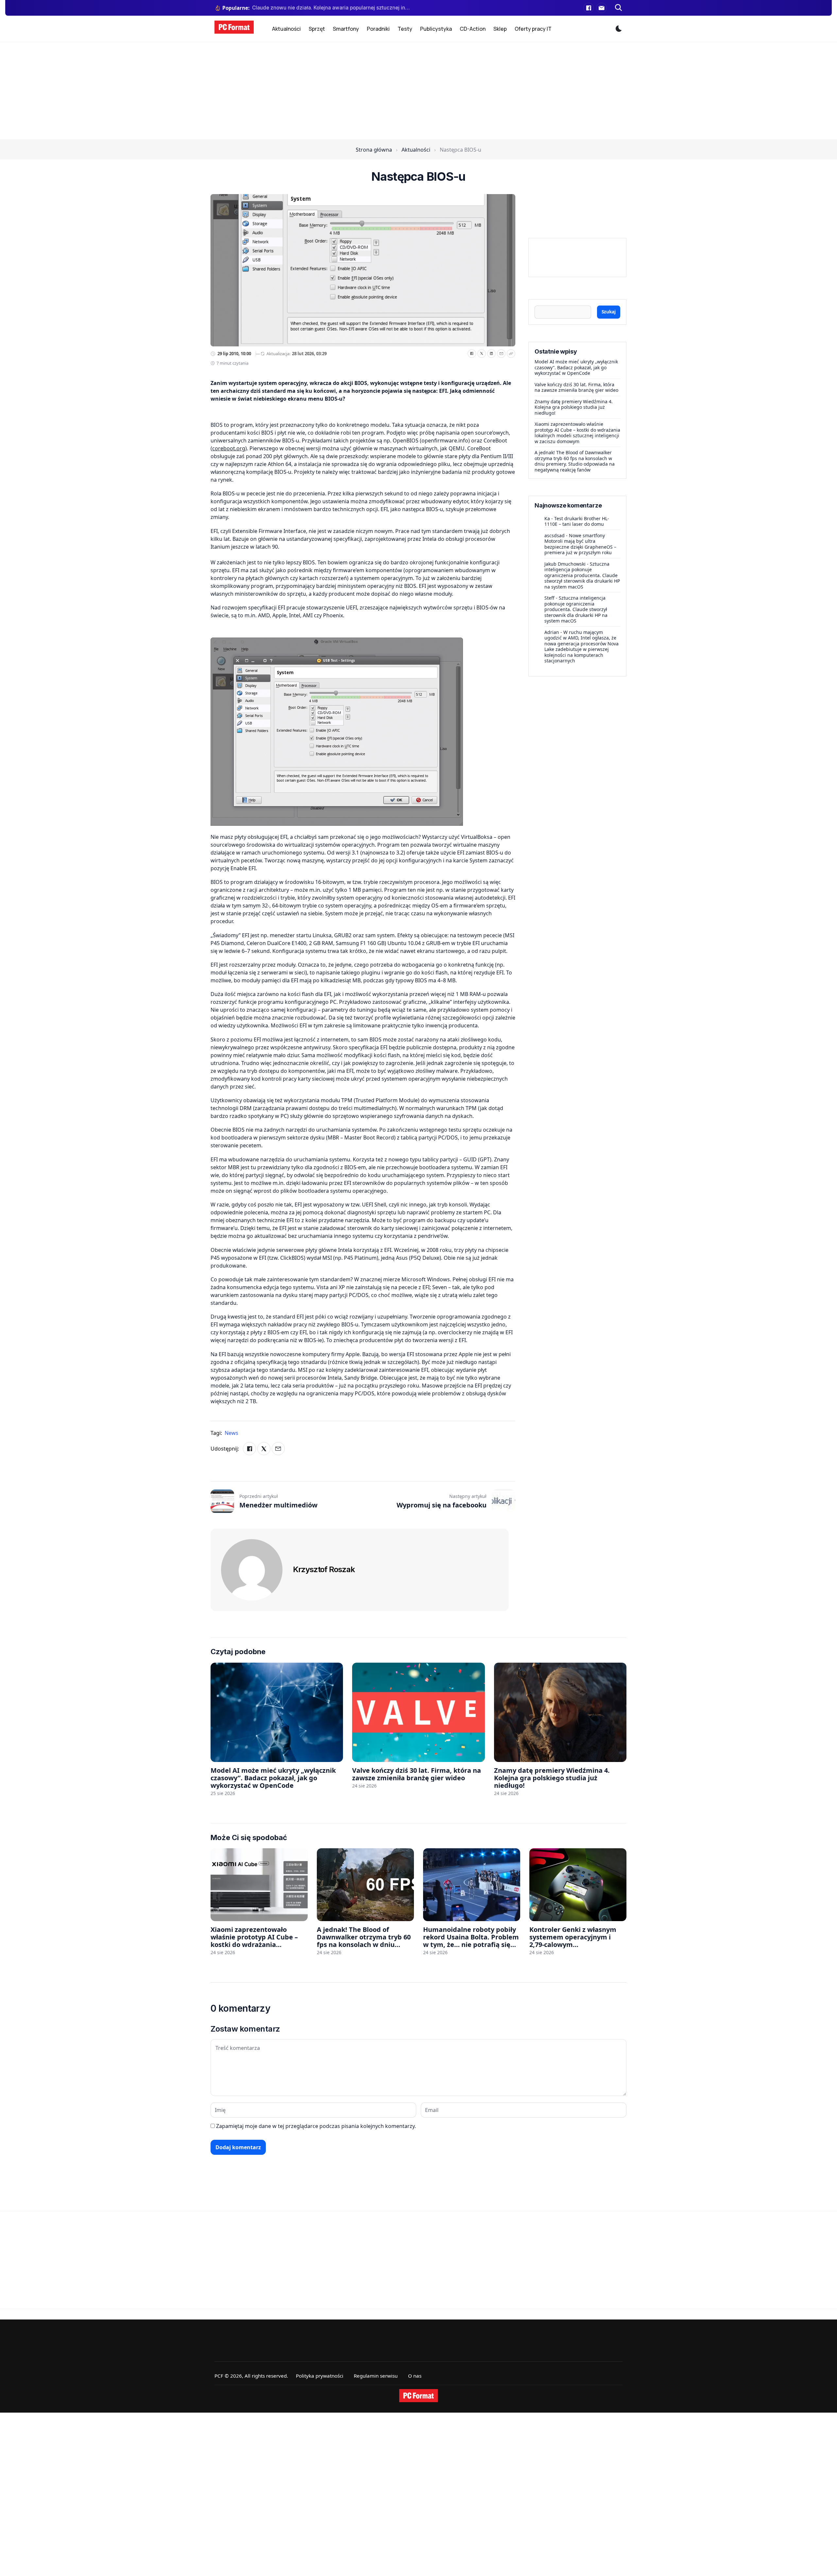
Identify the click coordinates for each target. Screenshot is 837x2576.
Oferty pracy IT (533, 29)
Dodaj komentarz (238, 2147)
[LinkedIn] (491, 354)
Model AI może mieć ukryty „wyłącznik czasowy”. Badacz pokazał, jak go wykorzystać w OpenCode (576, 367)
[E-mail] (602, 8)
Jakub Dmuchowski (565, 564)
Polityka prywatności (320, 2376)
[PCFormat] (418, 2396)
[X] (482, 354)
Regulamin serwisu (376, 2376)
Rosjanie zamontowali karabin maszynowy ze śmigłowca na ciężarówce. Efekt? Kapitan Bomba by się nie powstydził (331, 8)
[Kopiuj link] (511, 354)
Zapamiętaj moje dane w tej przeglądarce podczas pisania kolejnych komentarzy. (316, 2126)
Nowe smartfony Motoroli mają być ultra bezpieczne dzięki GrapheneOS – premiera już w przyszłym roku (580, 544)
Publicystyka (436, 29)
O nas (415, 2376)
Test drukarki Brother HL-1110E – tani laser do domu (577, 521)
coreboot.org (229, 448)
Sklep (500, 29)
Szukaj (609, 312)
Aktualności (286, 29)
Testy (405, 29)
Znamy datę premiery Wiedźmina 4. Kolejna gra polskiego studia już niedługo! (574, 407)
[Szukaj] (619, 8)
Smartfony (346, 29)
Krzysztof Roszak (324, 1569)
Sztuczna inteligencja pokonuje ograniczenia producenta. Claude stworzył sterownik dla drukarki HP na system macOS (582, 575)
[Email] (501, 354)
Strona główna (374, 150)
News (231, 1433)
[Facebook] (589, 8)
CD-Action (473, 29)
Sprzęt (317, 29)
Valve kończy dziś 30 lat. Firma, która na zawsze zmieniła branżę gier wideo (576, 387)
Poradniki (378, 29)
